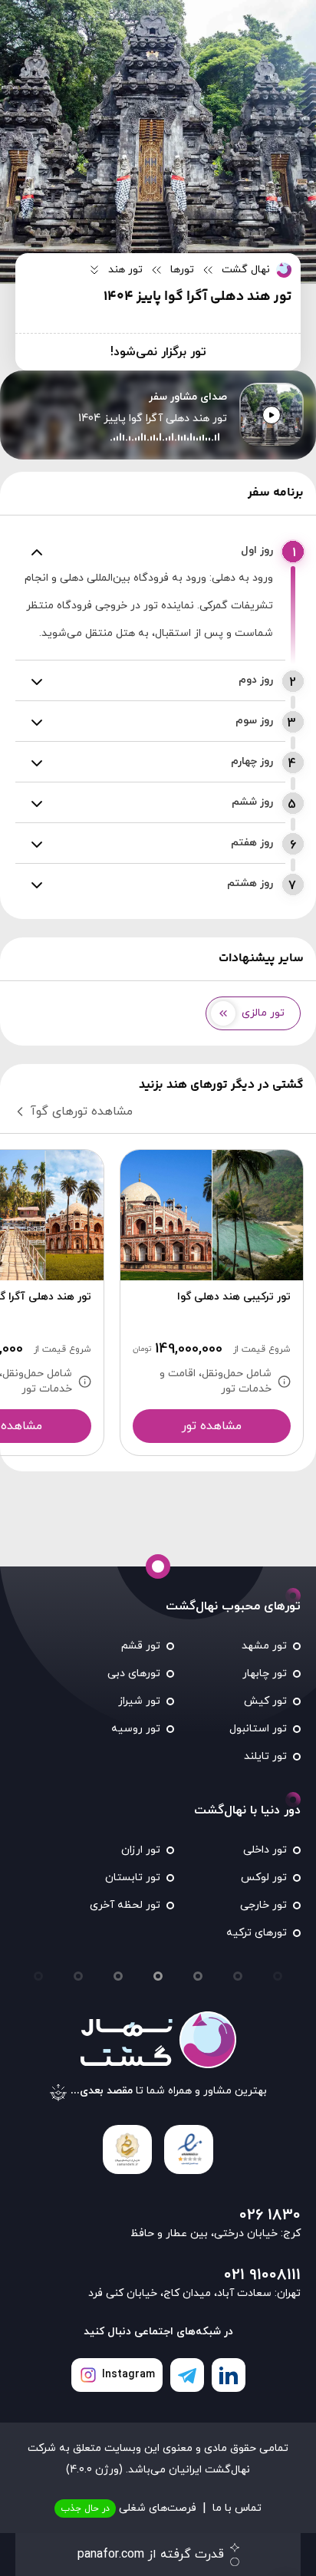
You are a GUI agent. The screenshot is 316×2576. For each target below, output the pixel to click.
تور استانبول (258, 1729)
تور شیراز (139, 1701)
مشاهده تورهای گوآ (82, 1112)
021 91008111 (262, 2275)
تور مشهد (264, 1646)
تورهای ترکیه (257, 1933)
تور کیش (265, 1701)
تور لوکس (264, 1878)
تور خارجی (263, 1905)
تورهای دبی (134, 1673)
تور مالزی (263, 1013)
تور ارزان (141, 1850)
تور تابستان (133, 1878)
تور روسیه (136, 1729)
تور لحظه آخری (125, 1905)
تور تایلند (265, 1756)
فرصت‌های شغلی (128, 2508)
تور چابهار (265, 1673)
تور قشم (141, 1646)
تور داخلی (265, 1850)
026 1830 (270, 2215)
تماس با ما (237, 2508)
